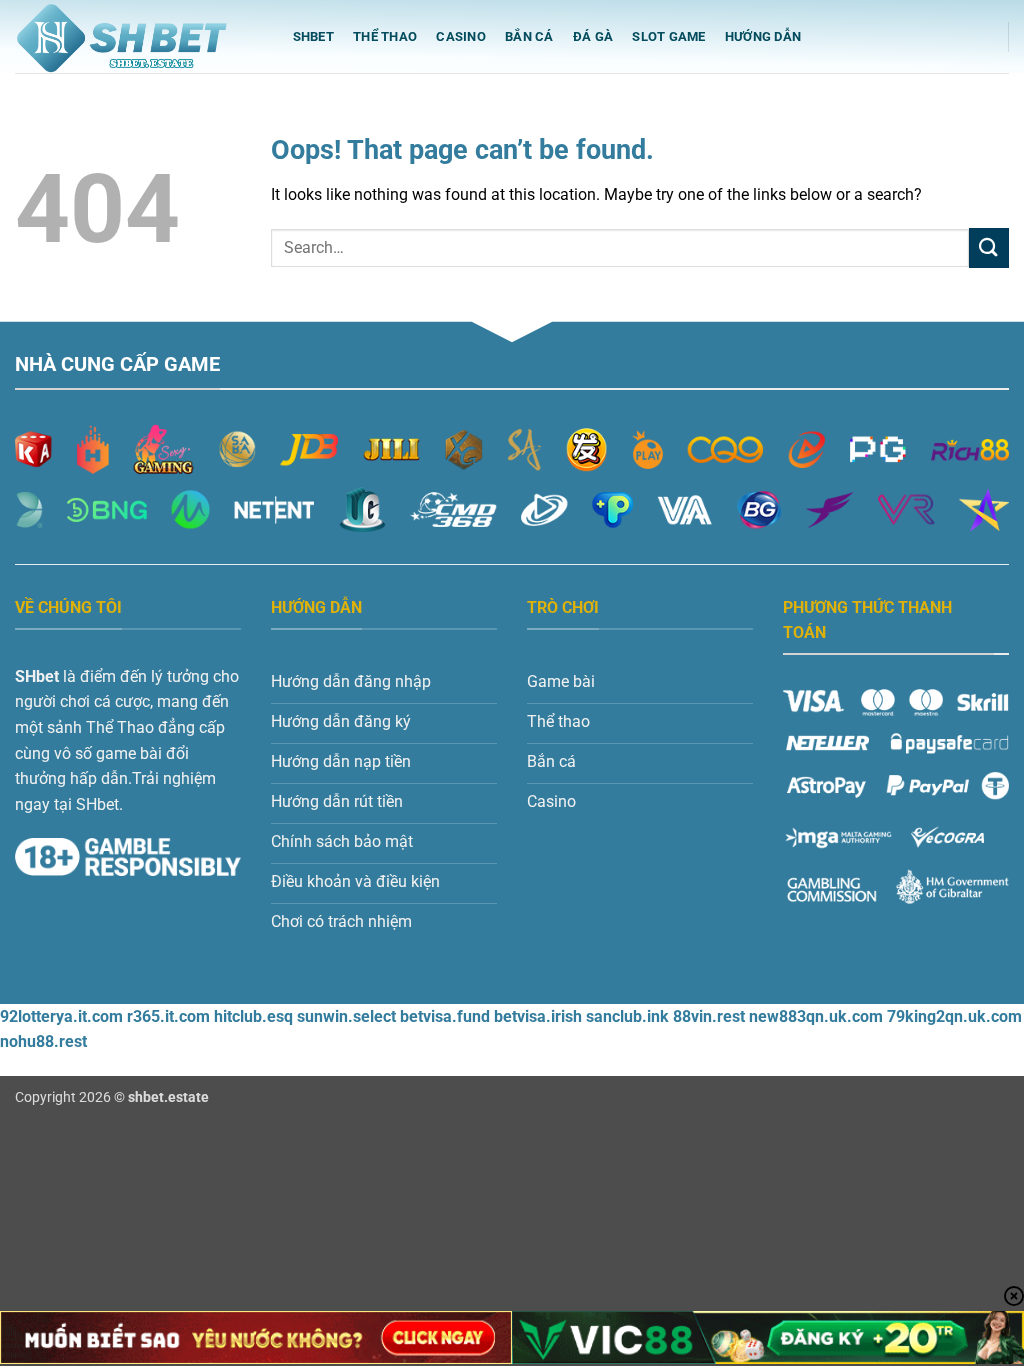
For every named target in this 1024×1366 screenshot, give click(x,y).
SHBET (313, 36)
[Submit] (989, 247)
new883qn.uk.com (816, 1016)
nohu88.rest (43, 1041)
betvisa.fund (445, 1016)
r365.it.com (168, 1016)
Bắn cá (529, 36)
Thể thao (385, 36)
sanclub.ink (627, 1016)
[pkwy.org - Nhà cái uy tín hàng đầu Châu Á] (134, 36)
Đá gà (593, 36)
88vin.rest (709, 1016)
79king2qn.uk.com (954, 1016)
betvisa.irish (538, 1016)
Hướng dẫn (763, 36)
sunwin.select (346, 1016)
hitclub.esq (253, 1016)
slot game (668, 36)
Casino (461, 36)
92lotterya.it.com (61, 1016)
